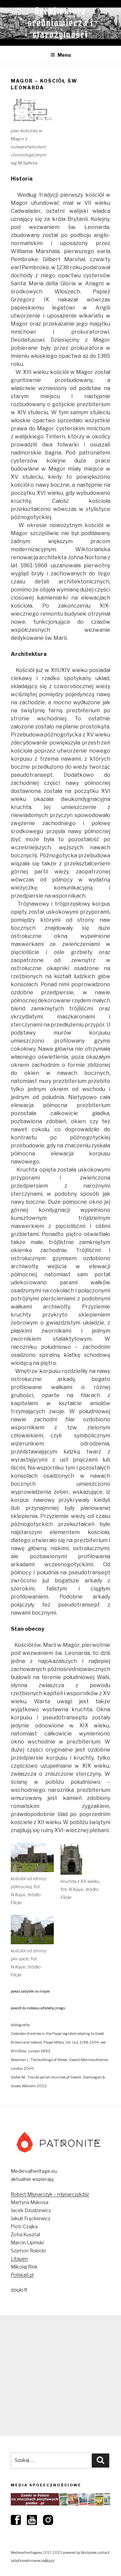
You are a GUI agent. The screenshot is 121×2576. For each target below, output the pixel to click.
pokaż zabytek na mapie (30, 1991)
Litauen (19, 2259)
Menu (64, 55)
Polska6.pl (22, 2275)
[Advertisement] (61, 2376)
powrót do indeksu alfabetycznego (38, 2008)
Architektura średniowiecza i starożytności (61, 23)
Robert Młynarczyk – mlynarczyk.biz (50, 2194)
